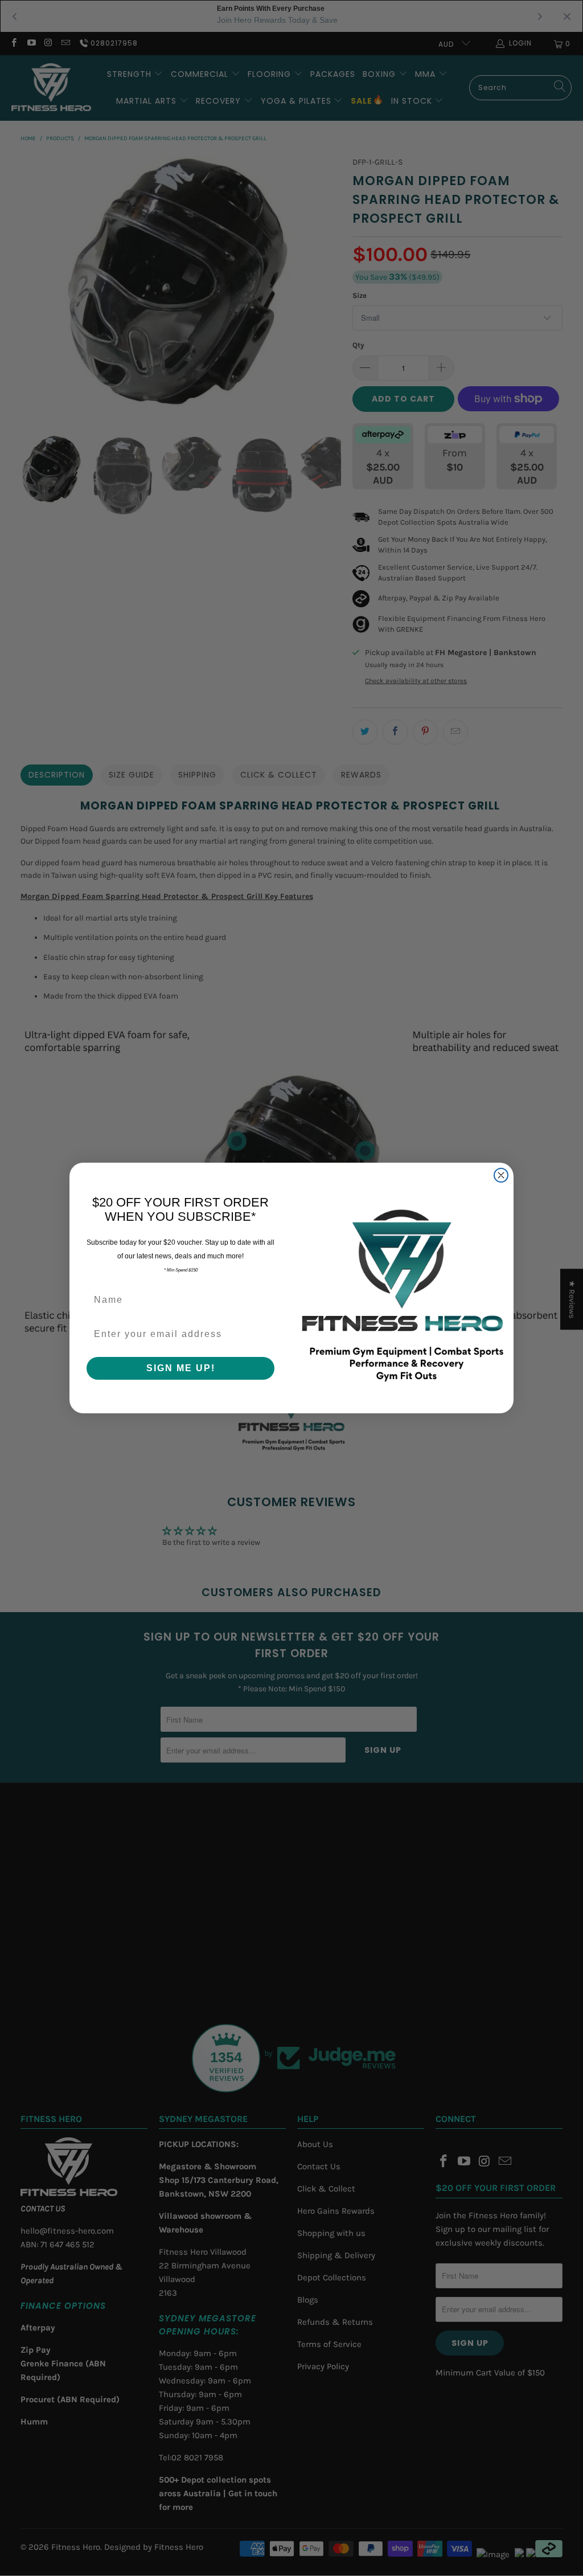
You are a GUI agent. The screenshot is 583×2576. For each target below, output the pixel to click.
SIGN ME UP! (181, 1368)
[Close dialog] (501, 1175)
